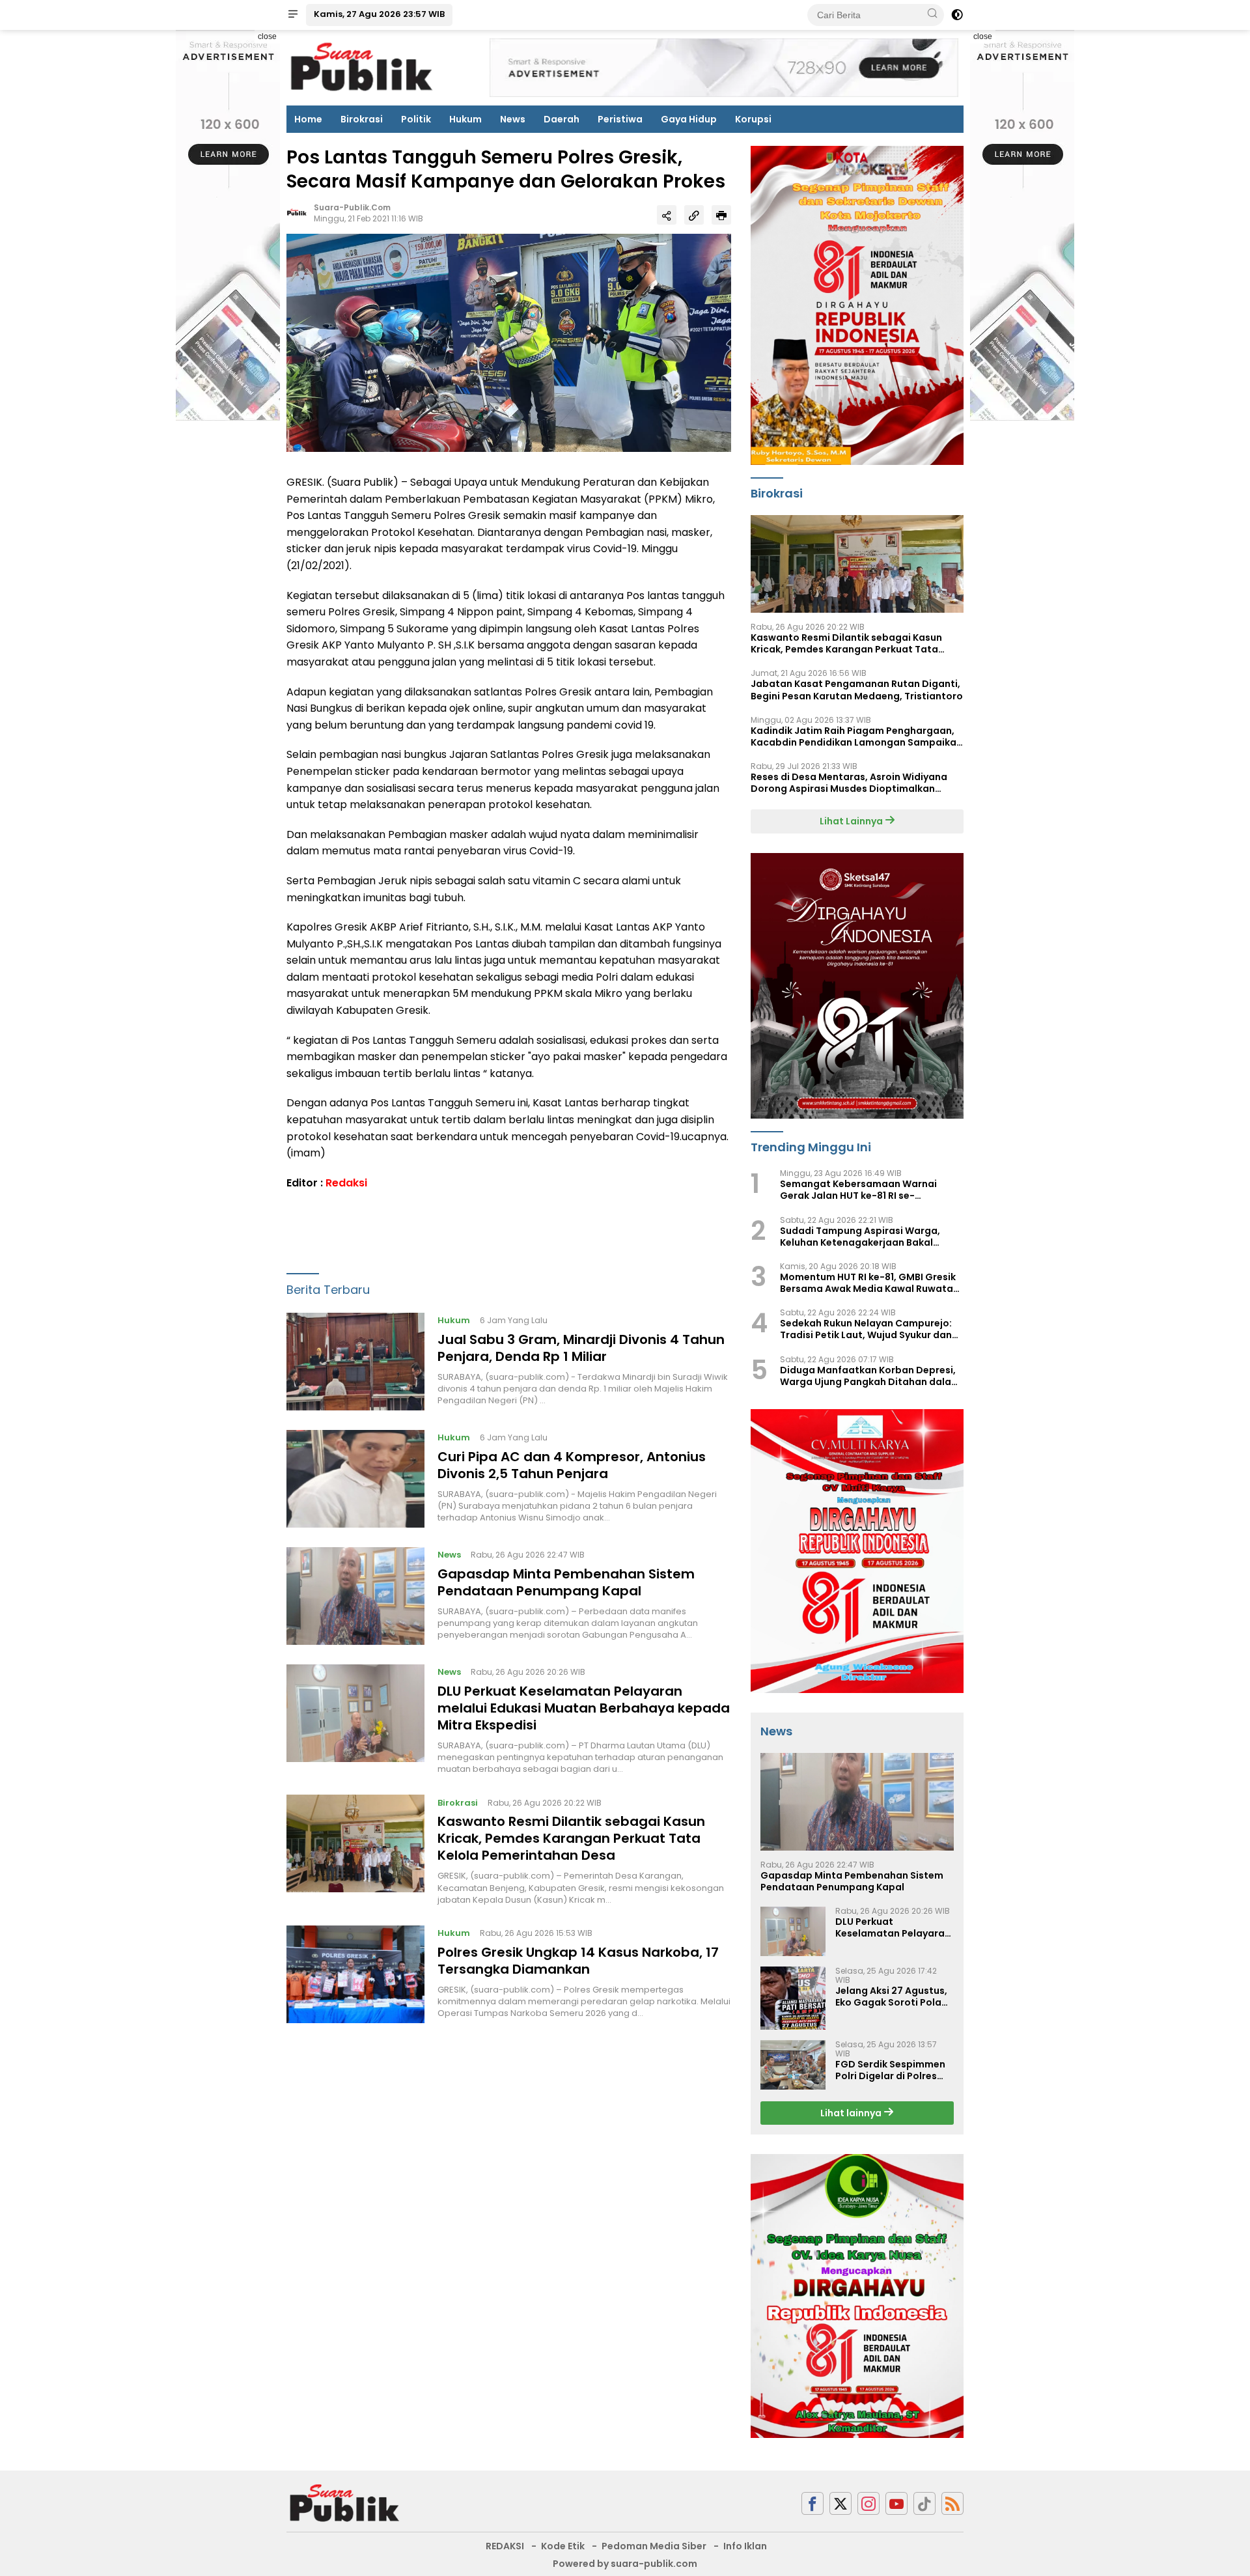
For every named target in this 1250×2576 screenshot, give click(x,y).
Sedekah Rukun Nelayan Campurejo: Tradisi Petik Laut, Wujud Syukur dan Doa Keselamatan (866, 1329)
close (267, 36)
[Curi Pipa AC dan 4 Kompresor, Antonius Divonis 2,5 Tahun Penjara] (355, 1479)
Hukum (465, 119)
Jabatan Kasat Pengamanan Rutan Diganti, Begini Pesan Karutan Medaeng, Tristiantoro (857, 690)
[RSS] (952, 2503)
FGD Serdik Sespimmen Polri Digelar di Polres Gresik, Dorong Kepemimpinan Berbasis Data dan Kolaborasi (893, 2070)
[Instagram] (868, 2503)
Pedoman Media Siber (654, 2546)
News (513, 119)
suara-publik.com (352, 207)
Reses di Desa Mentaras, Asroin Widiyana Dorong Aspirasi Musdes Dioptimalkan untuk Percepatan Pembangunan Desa (849, 783)
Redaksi (346, 1183)
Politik (416, 119)
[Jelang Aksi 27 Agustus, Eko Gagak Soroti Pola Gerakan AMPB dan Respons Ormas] (793, 1998)
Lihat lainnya (852, 2113)
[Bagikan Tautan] (667, 215)
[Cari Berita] (932, 14)
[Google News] (924, 2503)
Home (308, 119)
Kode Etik (563, 2546)
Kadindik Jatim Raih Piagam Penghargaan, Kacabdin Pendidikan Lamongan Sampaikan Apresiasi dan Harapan (856, 736)
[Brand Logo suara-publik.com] (362, 67)
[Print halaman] (721, 215)
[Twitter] (840, 2503)
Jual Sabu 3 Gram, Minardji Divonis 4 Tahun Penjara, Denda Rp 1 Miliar (581, 1348)
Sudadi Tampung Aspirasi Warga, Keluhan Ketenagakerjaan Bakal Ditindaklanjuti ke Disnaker (860, 1237)
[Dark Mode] (957, 15)
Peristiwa (620, 119)
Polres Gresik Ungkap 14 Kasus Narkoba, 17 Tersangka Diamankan (578, 1961)
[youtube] (896, 2503)
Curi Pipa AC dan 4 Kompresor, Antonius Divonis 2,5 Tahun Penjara (572, 1465)
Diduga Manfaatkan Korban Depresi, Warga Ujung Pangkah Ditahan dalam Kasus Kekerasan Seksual (870, 1376)
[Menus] (293, 15)
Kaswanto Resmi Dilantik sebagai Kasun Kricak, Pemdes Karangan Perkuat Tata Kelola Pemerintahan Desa (571, 1838)
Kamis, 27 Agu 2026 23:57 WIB (379, 14)
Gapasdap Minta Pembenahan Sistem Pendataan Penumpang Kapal (566, 1582)
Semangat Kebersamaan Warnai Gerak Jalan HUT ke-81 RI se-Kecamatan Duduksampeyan (858, 1190)
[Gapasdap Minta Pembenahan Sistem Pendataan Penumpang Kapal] (355, 1596)
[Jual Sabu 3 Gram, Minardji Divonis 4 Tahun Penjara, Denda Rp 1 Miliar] (355, 1362)
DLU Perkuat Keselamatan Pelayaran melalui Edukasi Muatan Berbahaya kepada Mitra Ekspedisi (584, 1708)
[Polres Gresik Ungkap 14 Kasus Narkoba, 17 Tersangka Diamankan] (355, 1974)
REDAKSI (505, 2546)
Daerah (562, 119)
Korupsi (753, 119)
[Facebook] (812, 2503)
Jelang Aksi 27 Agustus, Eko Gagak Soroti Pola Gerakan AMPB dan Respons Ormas (891, 1996)
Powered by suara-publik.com (625, 2564)
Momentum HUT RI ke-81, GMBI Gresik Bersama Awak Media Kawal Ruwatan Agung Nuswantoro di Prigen (869, 1283)
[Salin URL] (694, 215)
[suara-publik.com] (345, 2503)
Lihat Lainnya (852, 821)
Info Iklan (745, 2546)
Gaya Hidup (689, 119)
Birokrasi (362, 119)
